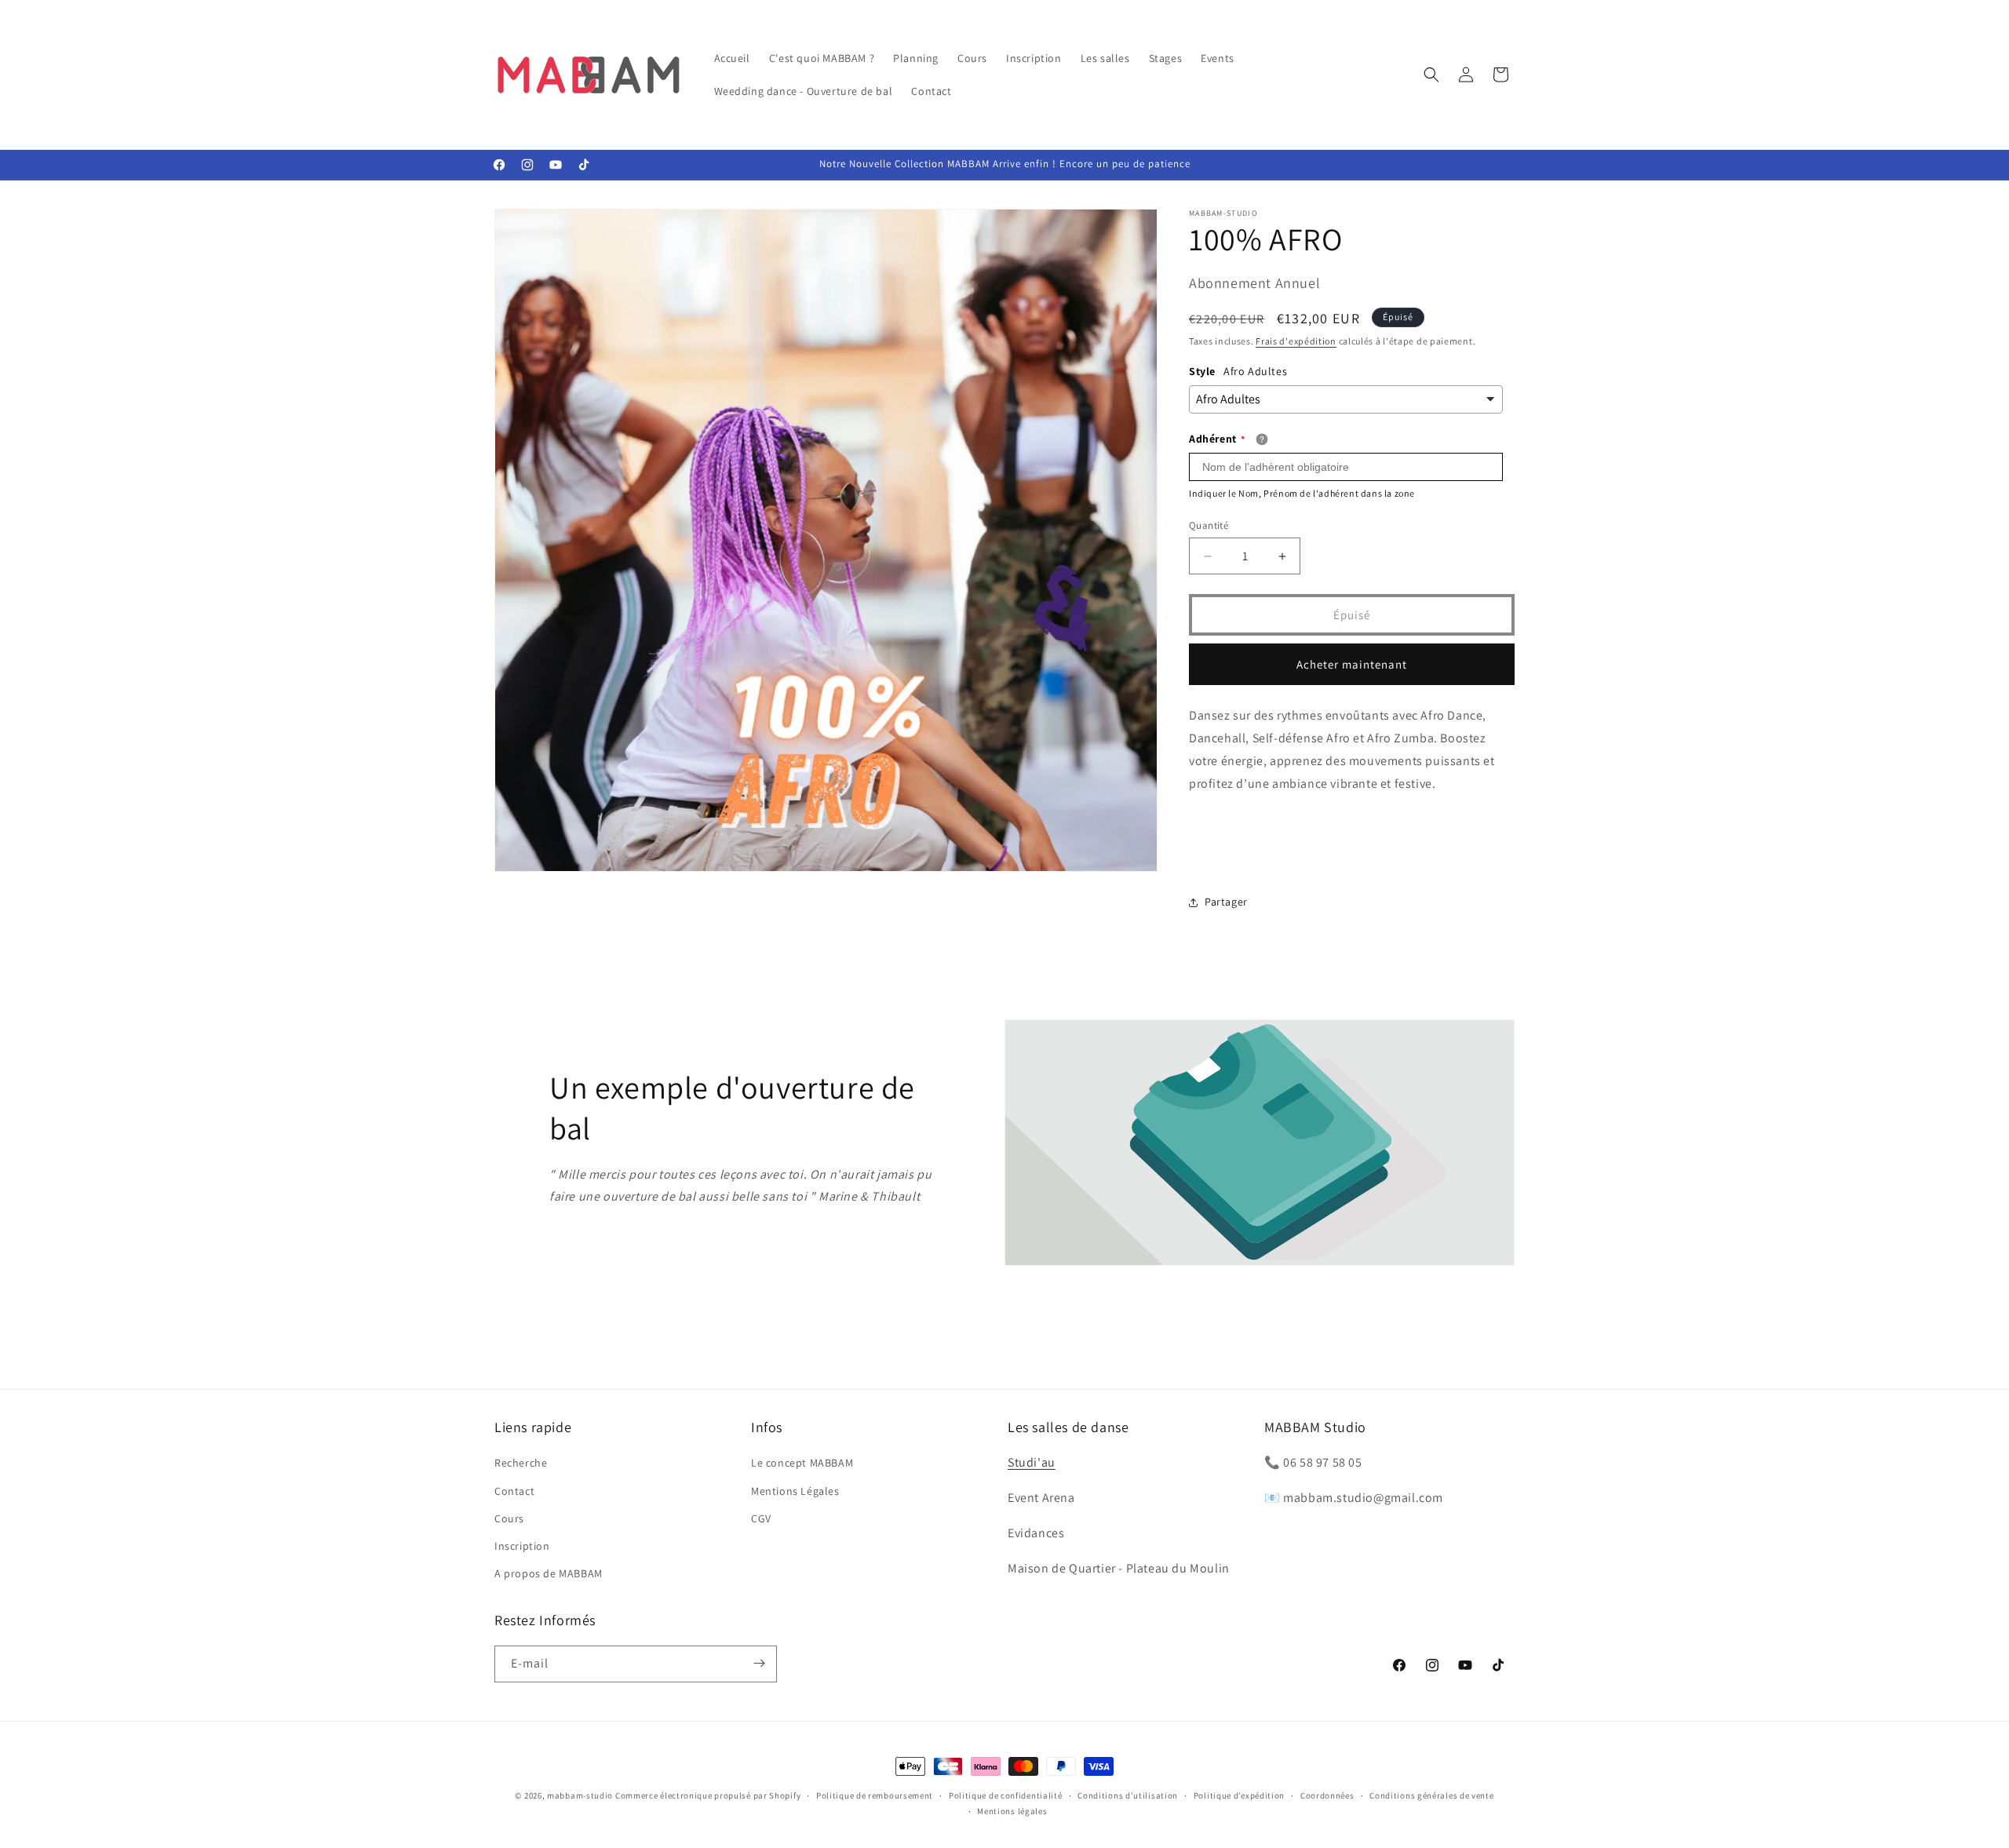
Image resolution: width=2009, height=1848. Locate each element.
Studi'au (1032, 1462)
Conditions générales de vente (1431, 1795)
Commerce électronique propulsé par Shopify (708, 1795)
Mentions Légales (795, 1490)
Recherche (521, 1463)
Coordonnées (1327, 1795)
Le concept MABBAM (802, 1463)
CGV (761, 1518)
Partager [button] (1226, 902)
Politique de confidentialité (1006, 1795)
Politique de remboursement (875, 1795)
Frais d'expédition (1296, 341)
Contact (514, 1490)
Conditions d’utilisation (1128, 1795)
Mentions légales (1012, 1811)
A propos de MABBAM (549, 1573)
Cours (509, 1518)
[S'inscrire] (759, 1663)
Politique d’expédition (1239, 1795)
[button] (1431, 75)
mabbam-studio (580, 1795)
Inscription (522, 1545)
